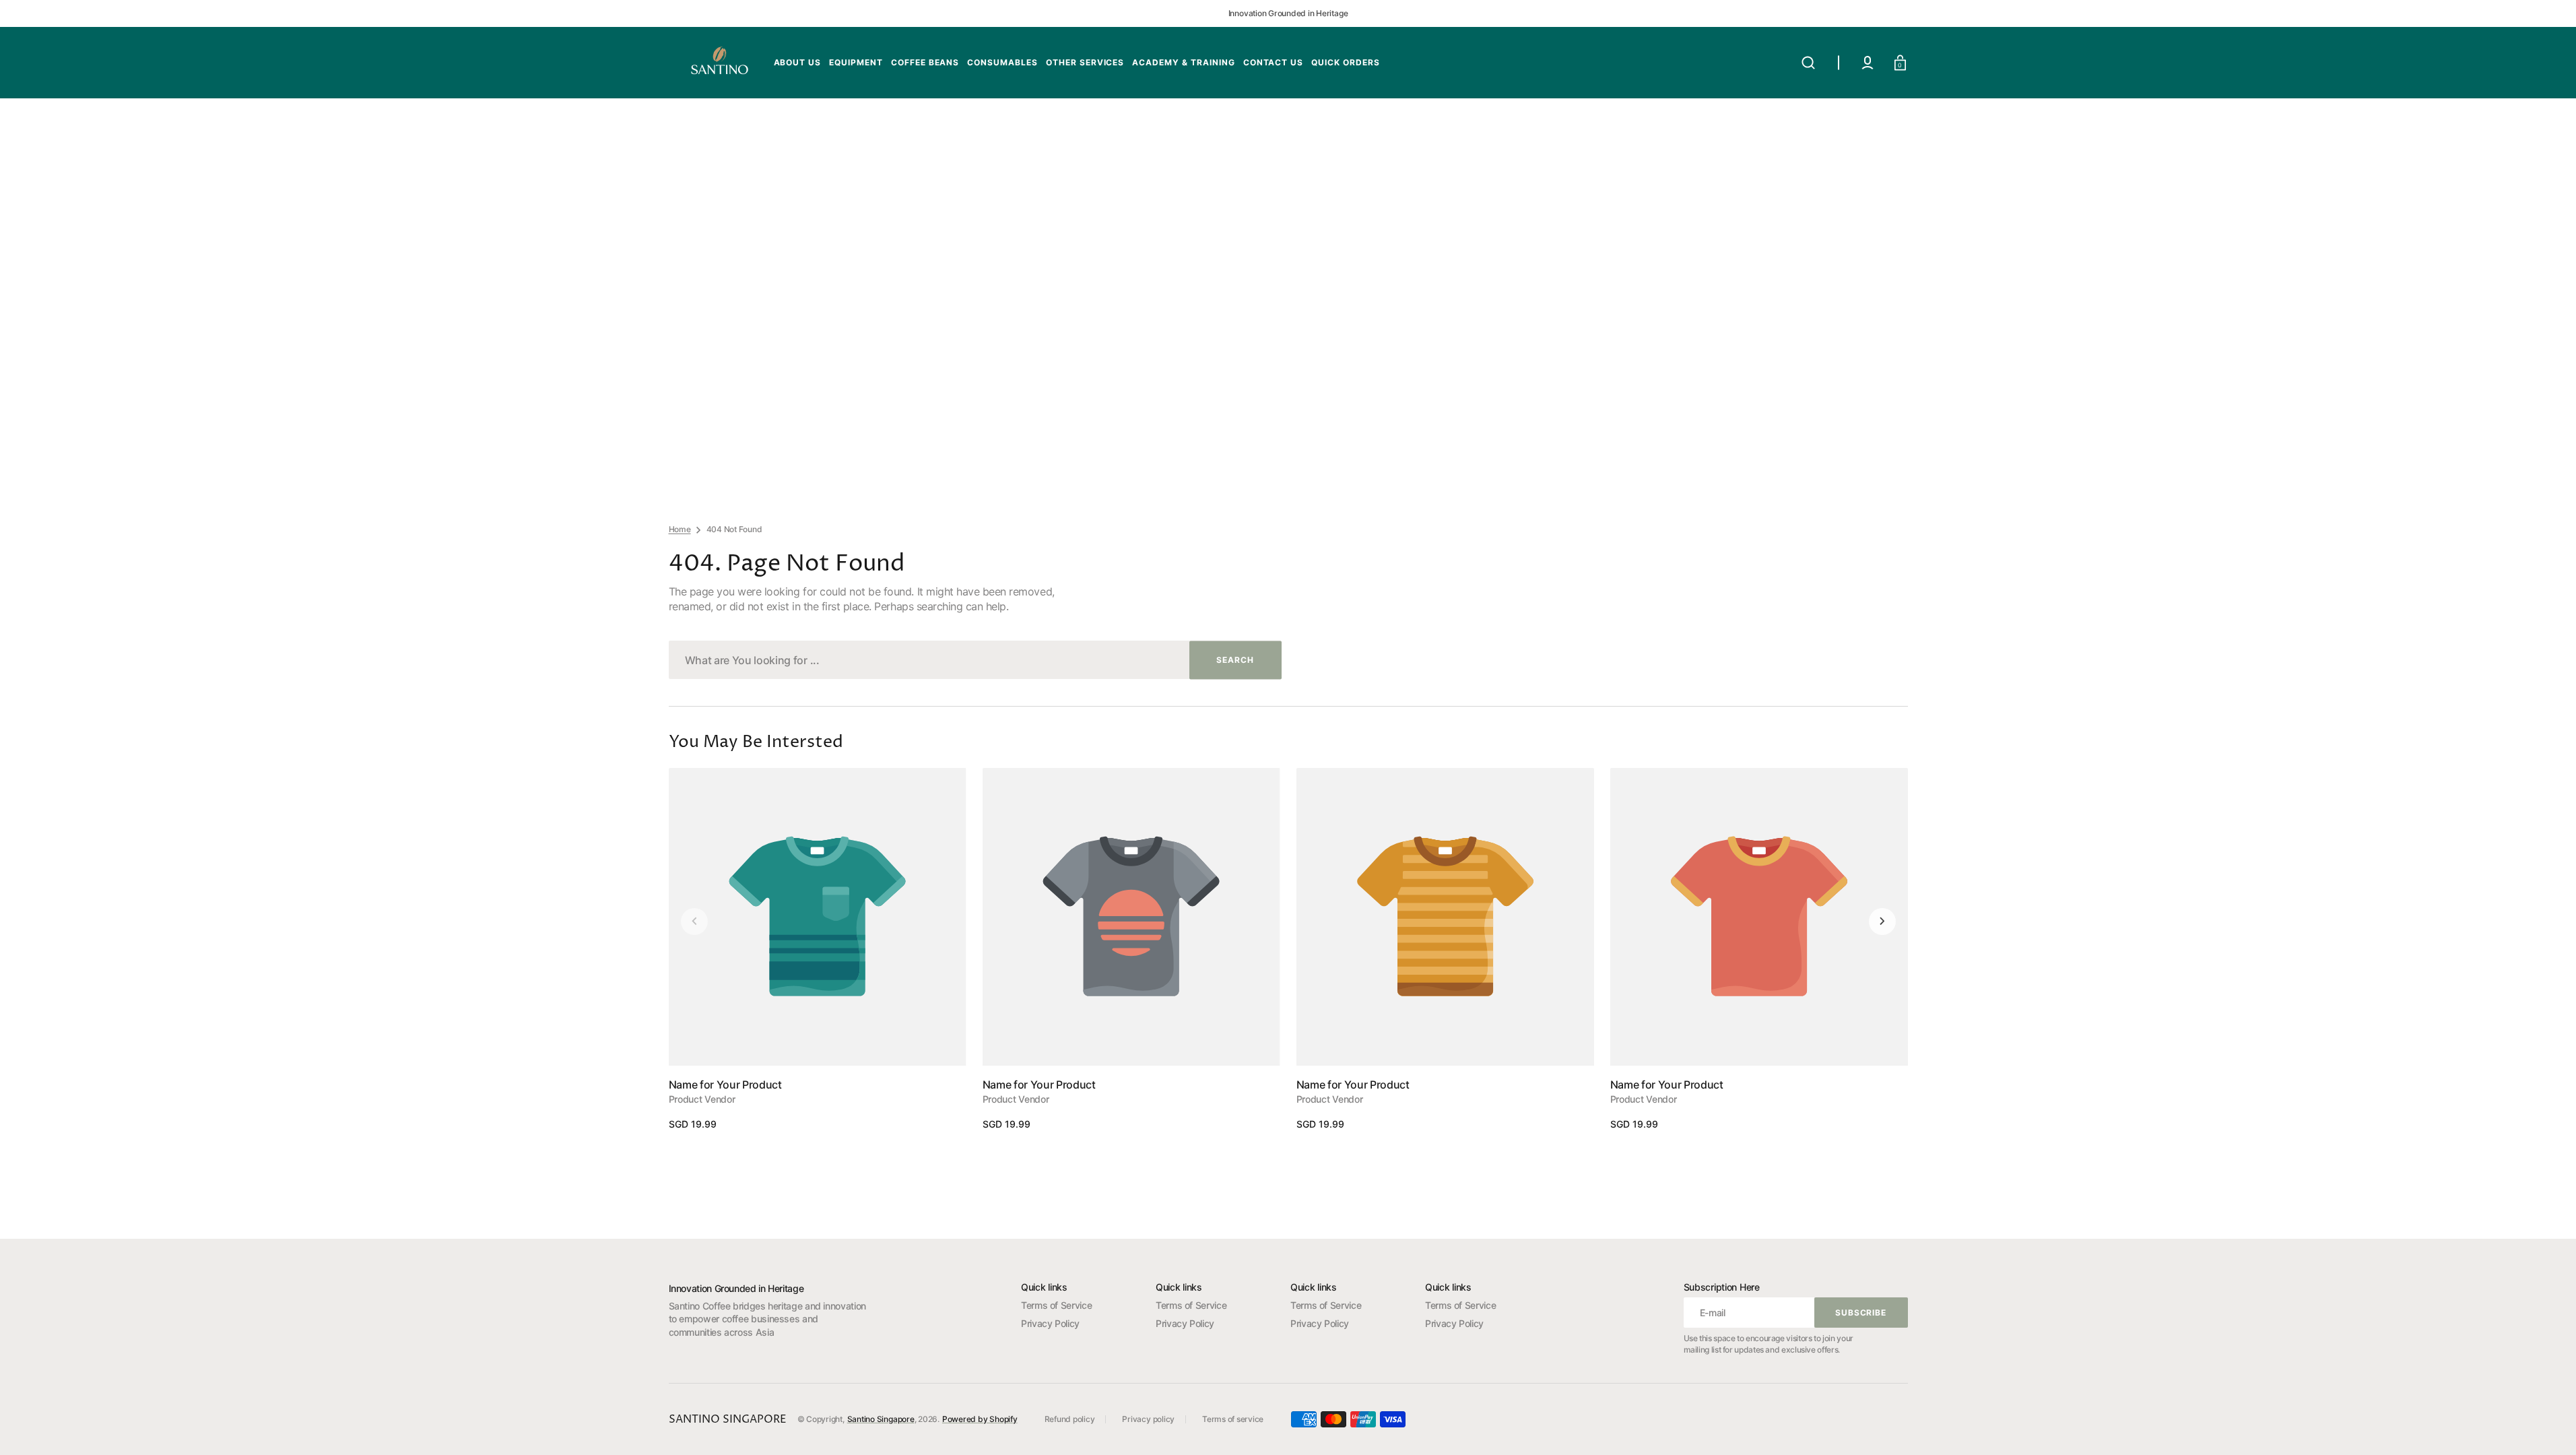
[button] (1808, 63)
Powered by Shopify (980, 1419)
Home (680, 529)
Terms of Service (1056, 1305)
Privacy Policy (1050, 1323)
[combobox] (975, 660)
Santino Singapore (881, 1419)
